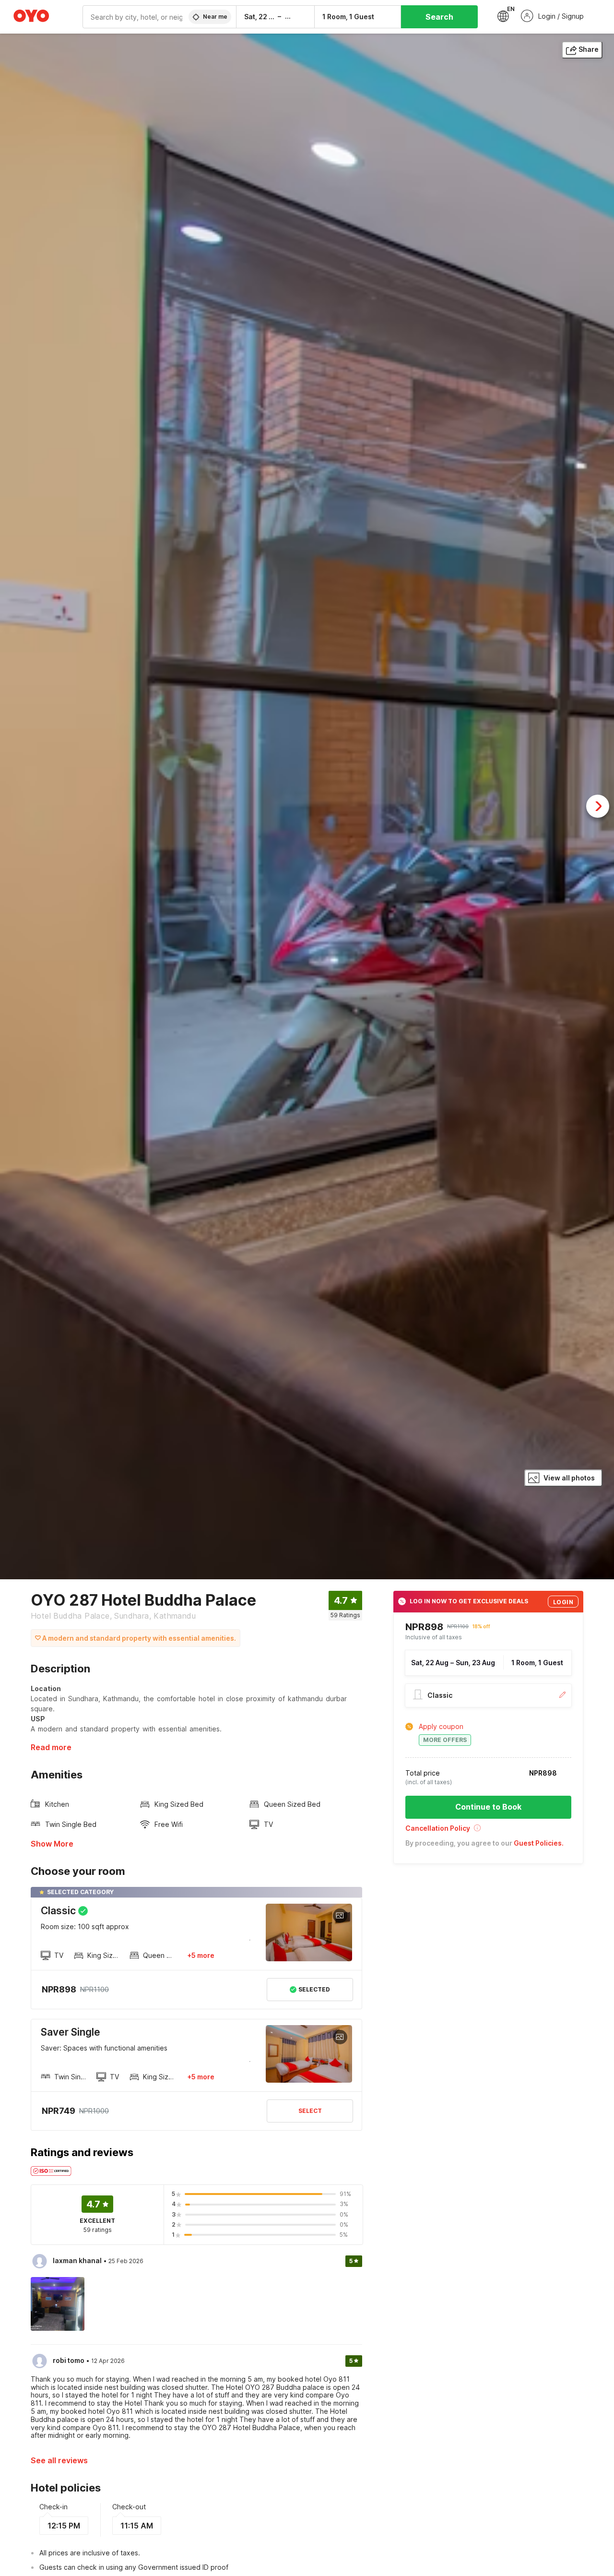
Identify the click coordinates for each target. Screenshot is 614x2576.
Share (589, 49)
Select (310, 2111)
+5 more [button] (201, 1955)
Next (598, 806)
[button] (488, 1831)
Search (439, 17)
